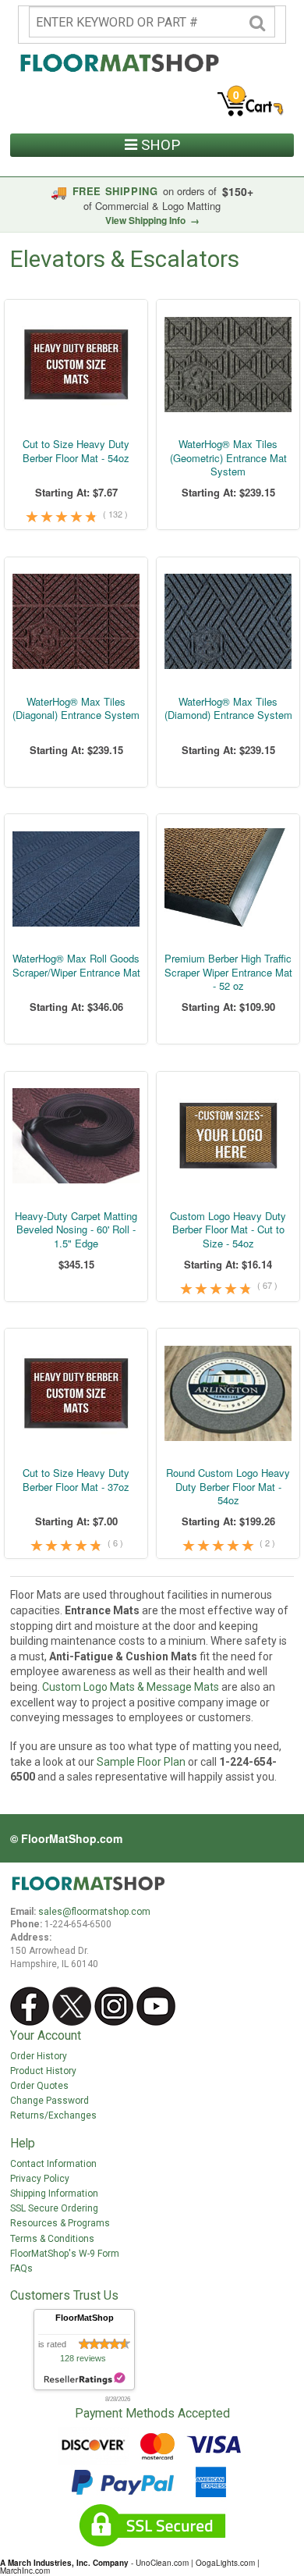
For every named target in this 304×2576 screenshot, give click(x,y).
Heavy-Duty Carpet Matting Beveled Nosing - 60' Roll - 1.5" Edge (76, 1230)
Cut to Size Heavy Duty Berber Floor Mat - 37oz (76, 1480)
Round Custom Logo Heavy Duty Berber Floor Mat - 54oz (228, 1487)
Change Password (49, 2101)
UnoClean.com (162, 2563)
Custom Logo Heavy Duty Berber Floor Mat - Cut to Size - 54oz (228, 1230)
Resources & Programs (60, 2223)
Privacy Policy (40, 2179)
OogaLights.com (225, 2563)
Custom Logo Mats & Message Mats (131, 1687)
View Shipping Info (152, 220)
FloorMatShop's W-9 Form (65, 2254)
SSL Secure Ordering (54, 2208)
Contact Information (53, 2164)
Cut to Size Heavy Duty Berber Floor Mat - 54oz (76, 451)
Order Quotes (39, 2086)
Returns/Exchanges (53, 2115)
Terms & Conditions (52, 2239)
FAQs (21, 2268)
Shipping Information (54, 2194)
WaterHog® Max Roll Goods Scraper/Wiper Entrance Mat (76, 965)
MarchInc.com (25, 2571)
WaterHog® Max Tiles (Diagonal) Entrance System (76, 708)
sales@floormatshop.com (94, 1912)
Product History (43, 2071)
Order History (39, 2056)
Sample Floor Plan (141, 1762)
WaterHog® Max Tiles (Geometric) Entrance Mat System (228, 458)
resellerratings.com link (85, 2379)
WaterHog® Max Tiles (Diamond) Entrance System (228, 708)
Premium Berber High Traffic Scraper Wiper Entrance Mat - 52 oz (228, 972)
